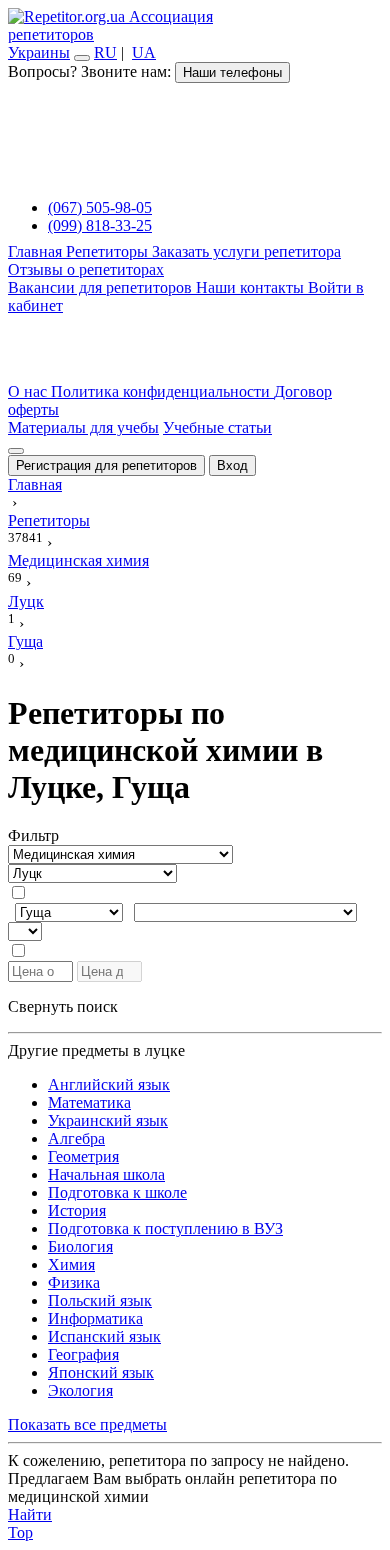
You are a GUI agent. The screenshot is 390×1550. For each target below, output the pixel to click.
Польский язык (100, 1300)
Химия (71, 1264)
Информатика (95, 1318)
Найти (30, 1514)
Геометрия (83, 1156)
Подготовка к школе (117, 1192)
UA (144, 52)
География (83, 1354)
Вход (232, 465)
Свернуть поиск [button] (63, 1006)
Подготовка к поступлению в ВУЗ (165, 1228)
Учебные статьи (217, 427)
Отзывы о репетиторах (86, 269)
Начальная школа (106, 1174)
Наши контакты (252, 287)
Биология (80, 1246)
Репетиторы (109, 251)
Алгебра (76, 1138)
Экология (80, 1390)
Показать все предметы (87, 1424)
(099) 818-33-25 (100, 225)
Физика (74, 1282)
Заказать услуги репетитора (246, 251)
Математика (89, 1102)
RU (105, 52)
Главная (37, 251)
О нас (29, 391)
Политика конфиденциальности (162, 391)
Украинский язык (108, 1120)
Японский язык (101, 1372)
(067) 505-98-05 (100, 207)
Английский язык (109, 1084)
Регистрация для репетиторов (106, 465)
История (77, 1210)
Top (20, 1532)
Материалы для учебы (83, 427)
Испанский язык (104, 1336)
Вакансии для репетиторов (102, 287)
